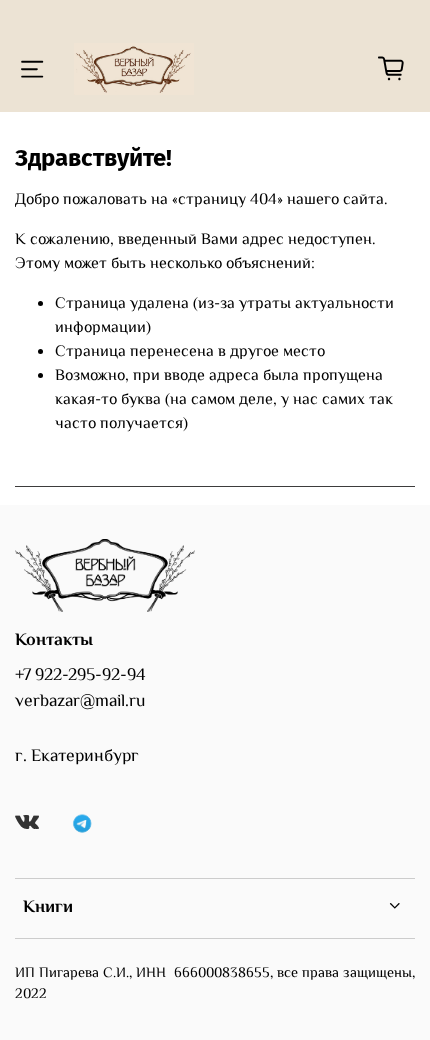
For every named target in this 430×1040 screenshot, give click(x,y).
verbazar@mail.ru (80, 702)
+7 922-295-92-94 (80, 676)
